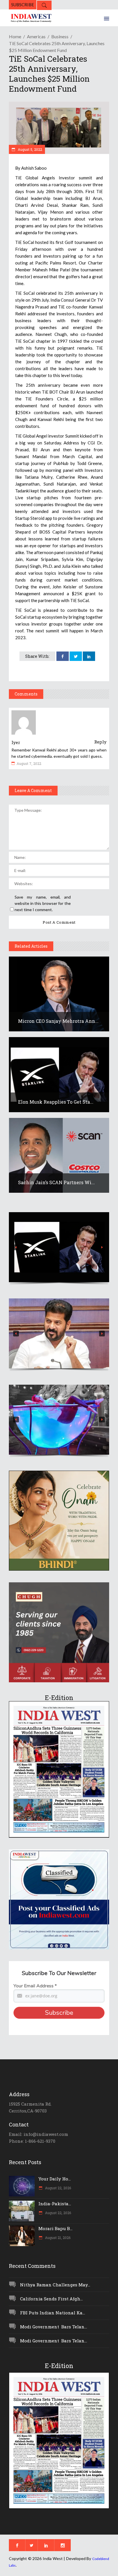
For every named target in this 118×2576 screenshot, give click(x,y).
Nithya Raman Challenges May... (55, 2285)
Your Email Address (35, 1986)
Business (60, 36)
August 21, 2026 (57, 2238)
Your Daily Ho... (55, 2179)
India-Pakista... (55, 2204)
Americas (36, 36)
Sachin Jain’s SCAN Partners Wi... (56, 1182)
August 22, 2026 (58, 2188)
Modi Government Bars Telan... (54, 2327)
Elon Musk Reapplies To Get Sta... (56, 1102)
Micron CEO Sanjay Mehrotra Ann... (58, 1021)
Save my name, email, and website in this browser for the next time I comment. (43, 903)
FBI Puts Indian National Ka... (53, 2313)
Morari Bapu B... (55, 2228)
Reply (100, 742)
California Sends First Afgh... (51, 2299)
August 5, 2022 (29, 149)
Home (15, 36)
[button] (59, 1247)
